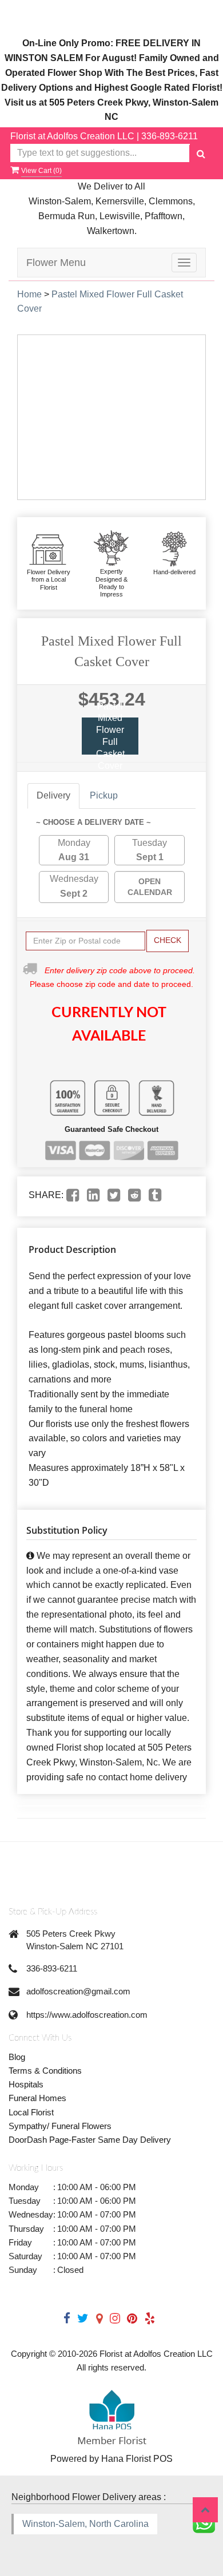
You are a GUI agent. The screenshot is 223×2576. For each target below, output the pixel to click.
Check (168, 940)
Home (29, 294)
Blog (17, 2057)
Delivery (53, 795)
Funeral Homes (37, 2098)
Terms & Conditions (45, 2071)
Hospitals (26, 2084)
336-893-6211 (170, 136)
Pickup (104, 795)
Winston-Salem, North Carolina (85, 2524)
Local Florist (31, 2112)
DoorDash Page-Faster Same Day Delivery (90, 2140)
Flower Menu (56, 263)
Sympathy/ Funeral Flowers (60, 2126)
